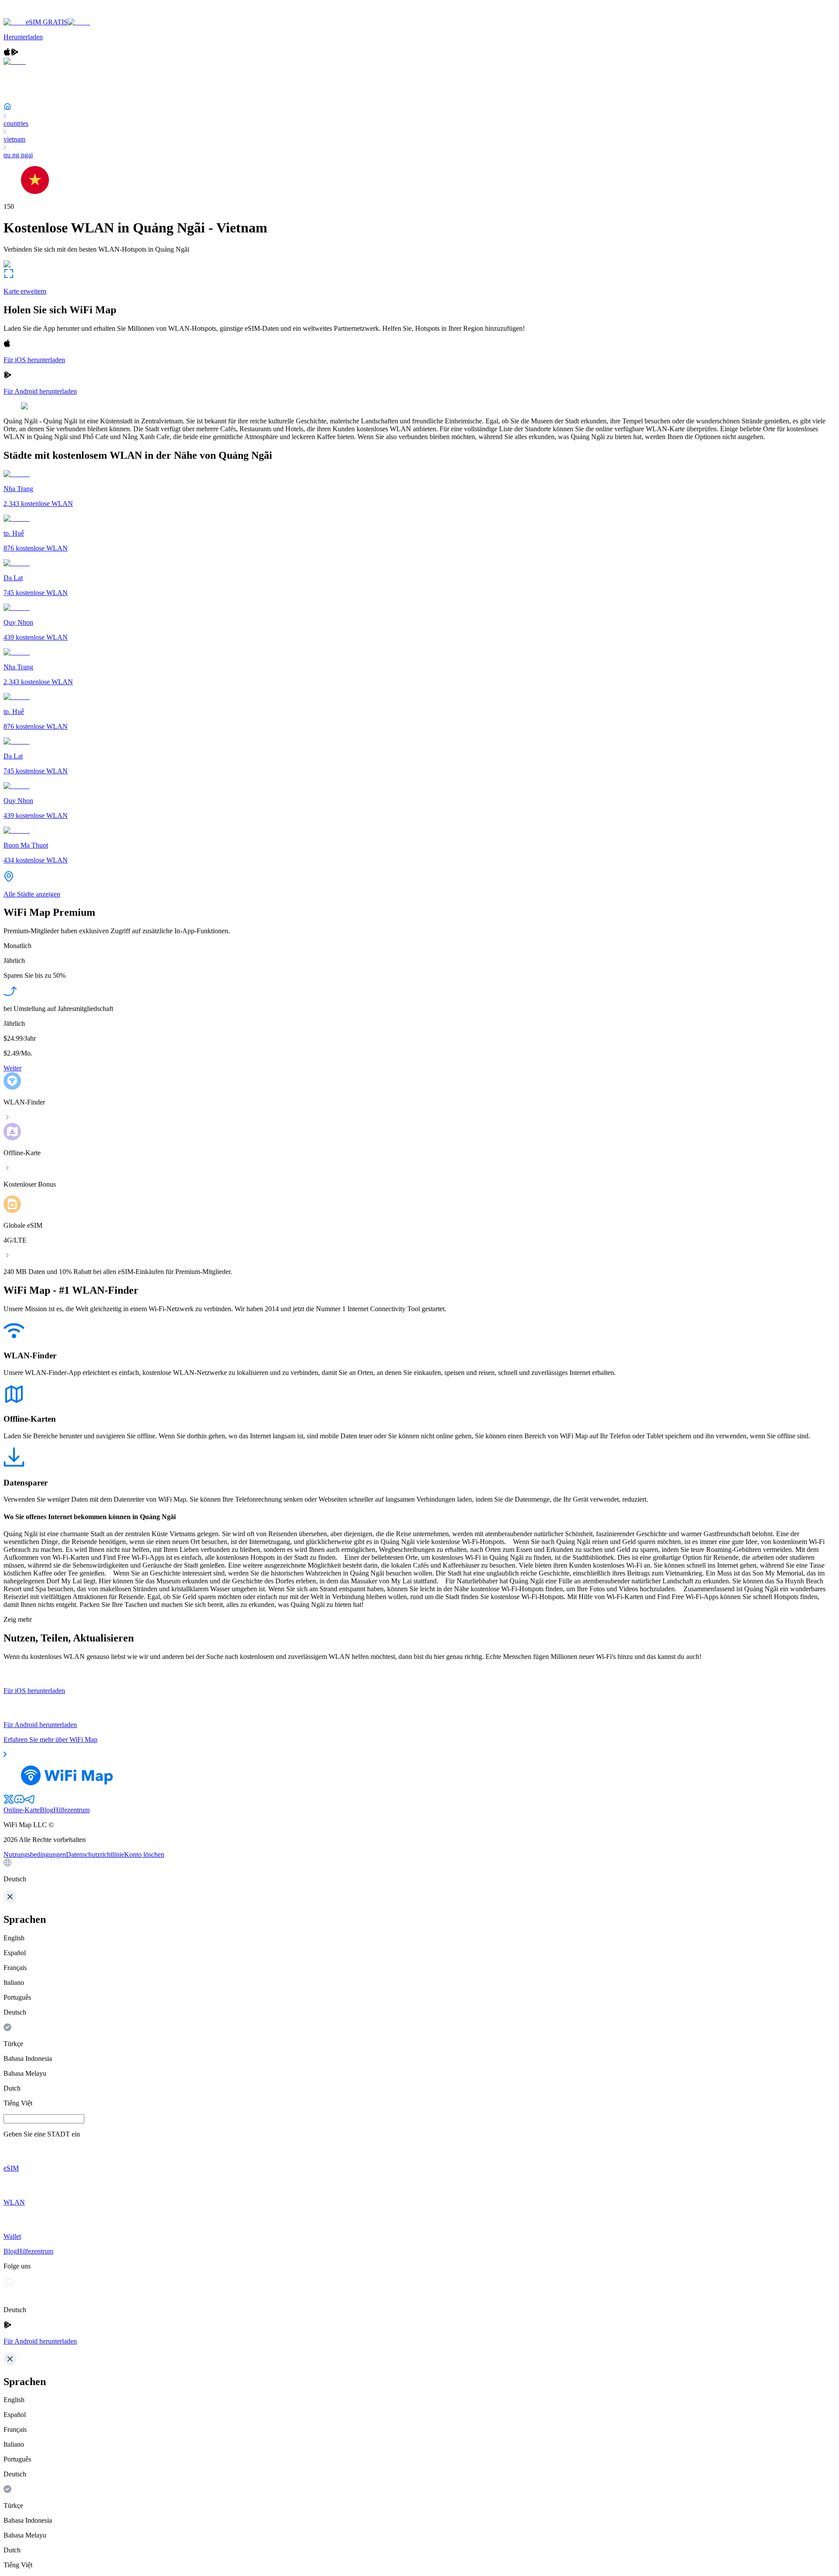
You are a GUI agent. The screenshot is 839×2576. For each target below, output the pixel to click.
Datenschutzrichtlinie (95, 1854)
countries (16, 123)
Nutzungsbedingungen (35, 1854)
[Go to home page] (34, 14)
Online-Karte (22, 1810)
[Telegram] (30, 1802)
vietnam (14, 139)
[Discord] (19, 1802)
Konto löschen (144, 1854)
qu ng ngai (18, 155)
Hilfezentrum (71, 1810)
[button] (419, 1871)
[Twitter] (9, 1802)
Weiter (12, 1068)
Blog (47, 1810)
